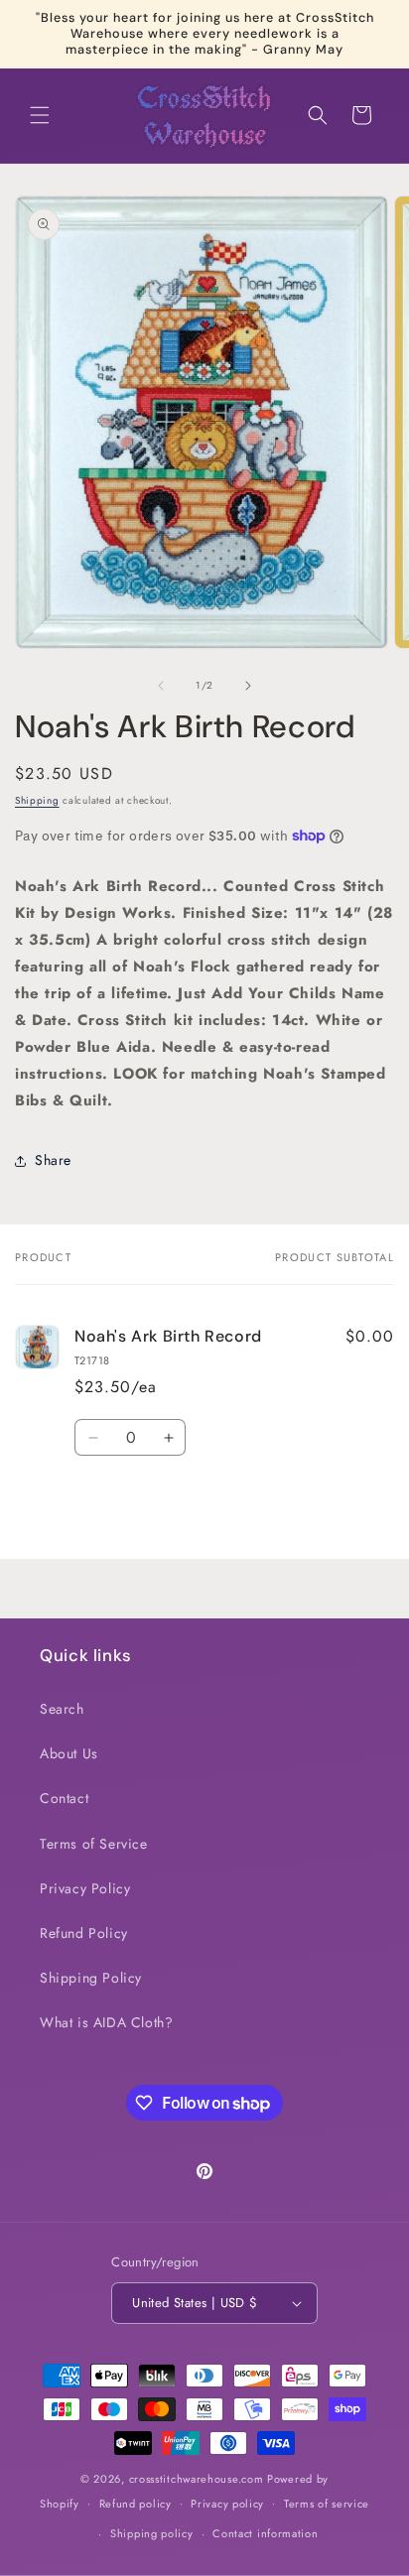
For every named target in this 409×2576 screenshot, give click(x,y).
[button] (40, 115)
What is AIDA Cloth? (106, 2022)
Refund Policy (84, 1933)
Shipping (37, 800)
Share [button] (53, 1160)
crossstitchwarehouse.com (197, 2479)
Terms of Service (94, 1844)
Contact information (265, 2533)
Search (62, 1709)
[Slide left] (161, 686)
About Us (69, 1753)
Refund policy (136, 2504)
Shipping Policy (91, 1978)
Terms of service (327, 2504)
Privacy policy (227, 2504)
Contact (64, 1798)
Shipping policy (152, 2533)
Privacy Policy (85, 1888)
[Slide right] (248, 686)
